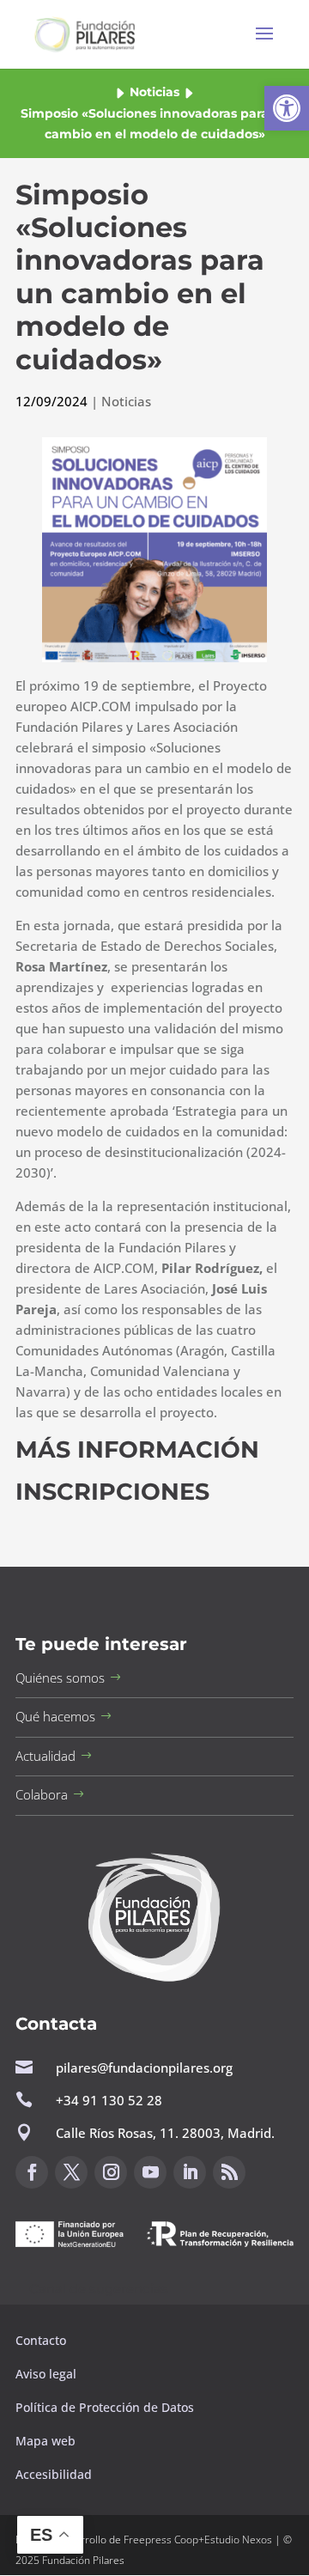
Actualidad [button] (45, 1756)
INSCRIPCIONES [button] (112, 1492)
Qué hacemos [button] (55, 1716)
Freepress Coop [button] (161, 2539)
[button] (287, 108)
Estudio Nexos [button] (238, 2539)
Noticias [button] (154, 92)
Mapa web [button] (45, 2441)
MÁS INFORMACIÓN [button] (137, 1449)
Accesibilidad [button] (54, 2474)
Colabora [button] (42, 1794)
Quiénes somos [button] (60, 1678)
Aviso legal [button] (48, 2374)
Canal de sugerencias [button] (99, 2289)
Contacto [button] (42, 2340)
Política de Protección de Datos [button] (106, 2407)
